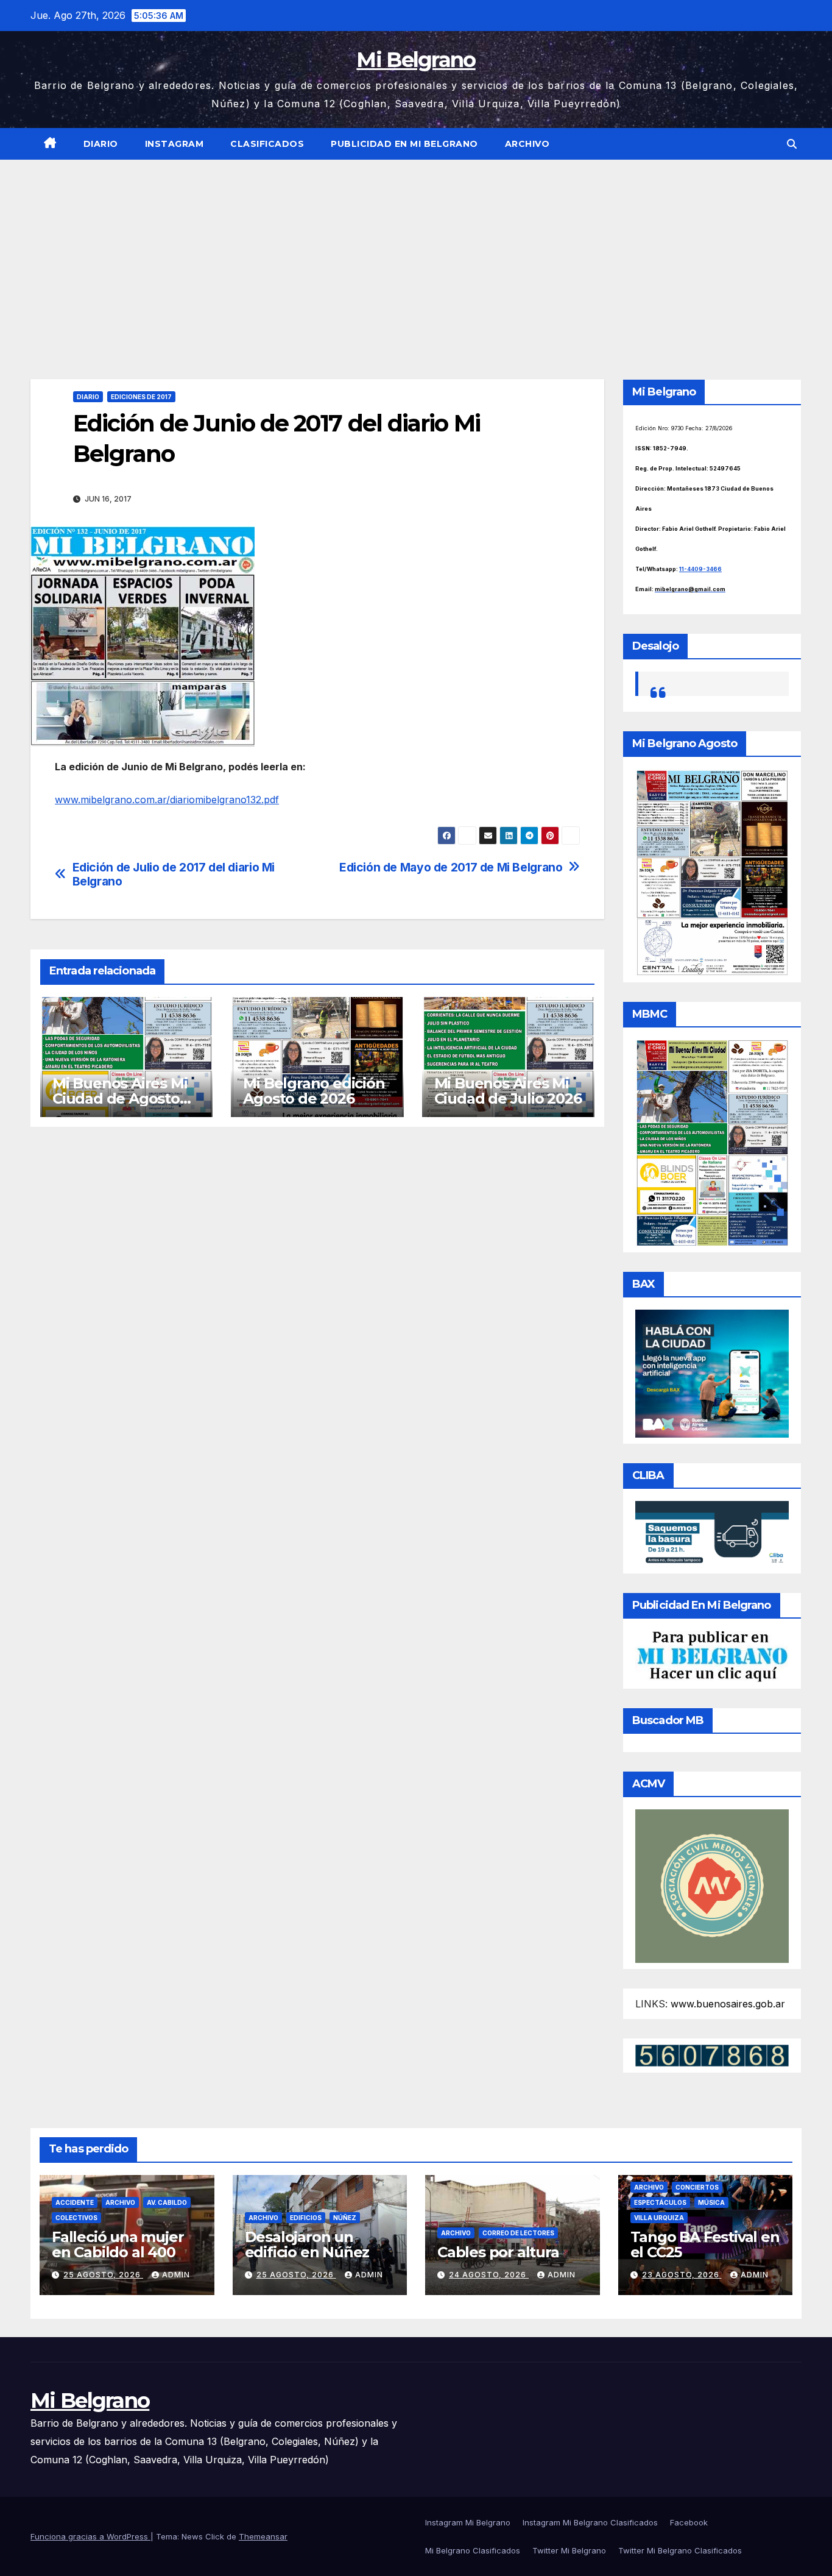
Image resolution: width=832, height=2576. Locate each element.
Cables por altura (498, 2252)
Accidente (75, 2202)
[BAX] (712, 1372)
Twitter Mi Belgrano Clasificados (680, 2550)
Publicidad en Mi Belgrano (404, 144)
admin (176, 2275)
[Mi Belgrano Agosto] (712, 871)
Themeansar (263, 2536)
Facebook (689, 2522)
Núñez (345, 2218)
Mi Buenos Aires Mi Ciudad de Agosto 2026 (120, 1098)
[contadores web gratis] (712, 2054)
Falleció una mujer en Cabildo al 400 (118, 2244)
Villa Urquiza (659, 2218)
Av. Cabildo (167, 2202)
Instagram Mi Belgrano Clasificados (590, 2522)
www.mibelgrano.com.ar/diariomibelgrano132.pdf (167, 800)
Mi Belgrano (416, 60)
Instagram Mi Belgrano (468, 2522)
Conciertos (697, 2187)
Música (711, 2202)
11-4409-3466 (700, 569)
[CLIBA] (712, 1533)
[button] (792, 144)
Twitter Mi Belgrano (569, 2550)
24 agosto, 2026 (489, 2275)
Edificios (306, 2218)
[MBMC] (712, 1142)
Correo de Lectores (518, 2233)
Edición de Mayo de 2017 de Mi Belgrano (451, 868)
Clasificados (267, 144)
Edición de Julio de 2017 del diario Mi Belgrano (174, 875)
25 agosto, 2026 (103, 2275)
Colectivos (76, 2218)
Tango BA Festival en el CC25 (705, 2244)
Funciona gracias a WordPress (90, 2536)
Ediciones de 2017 (141, 397)
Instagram (175, 144)
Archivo (527, 144)
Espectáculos (660, 2202)
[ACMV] (712, 1885)
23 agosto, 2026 (682, 2275)
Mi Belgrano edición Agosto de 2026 (314, 1091)
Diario (101, 144)
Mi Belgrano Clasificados (473, 2550)
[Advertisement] (416, 251)
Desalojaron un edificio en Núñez (307, 2244)
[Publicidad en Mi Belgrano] (712, 1656)
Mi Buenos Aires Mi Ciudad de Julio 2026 (508, 1091)
